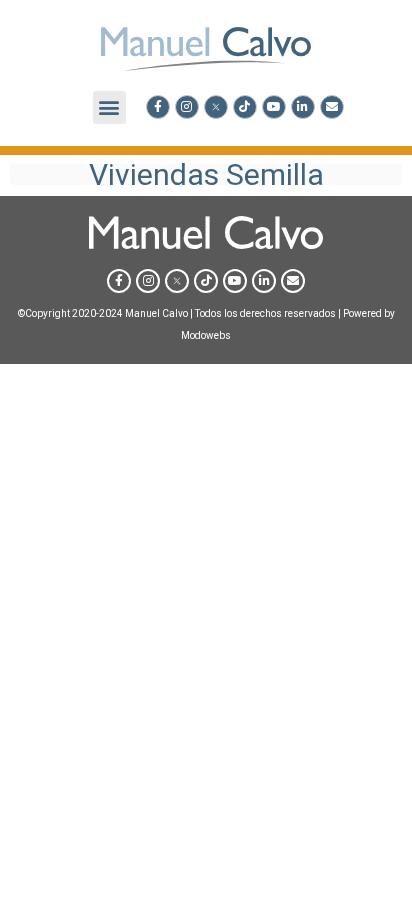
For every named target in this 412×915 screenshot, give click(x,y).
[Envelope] (332, 107)
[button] (109, 107)
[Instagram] (187, 107)
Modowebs (206, 335)
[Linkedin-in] (303, 107)
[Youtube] (274, 107)
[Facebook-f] (158, 107)
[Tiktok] (245, 107)
